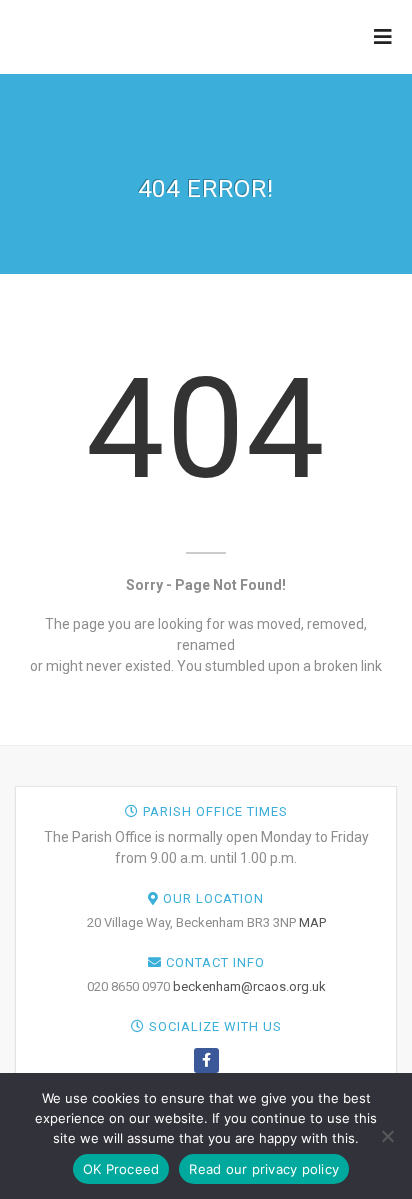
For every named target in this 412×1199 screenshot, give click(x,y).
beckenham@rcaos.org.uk (249, 986)
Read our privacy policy (264, 1169)
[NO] (387, 1136)
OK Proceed (121, 1169)
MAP (312, 922)
